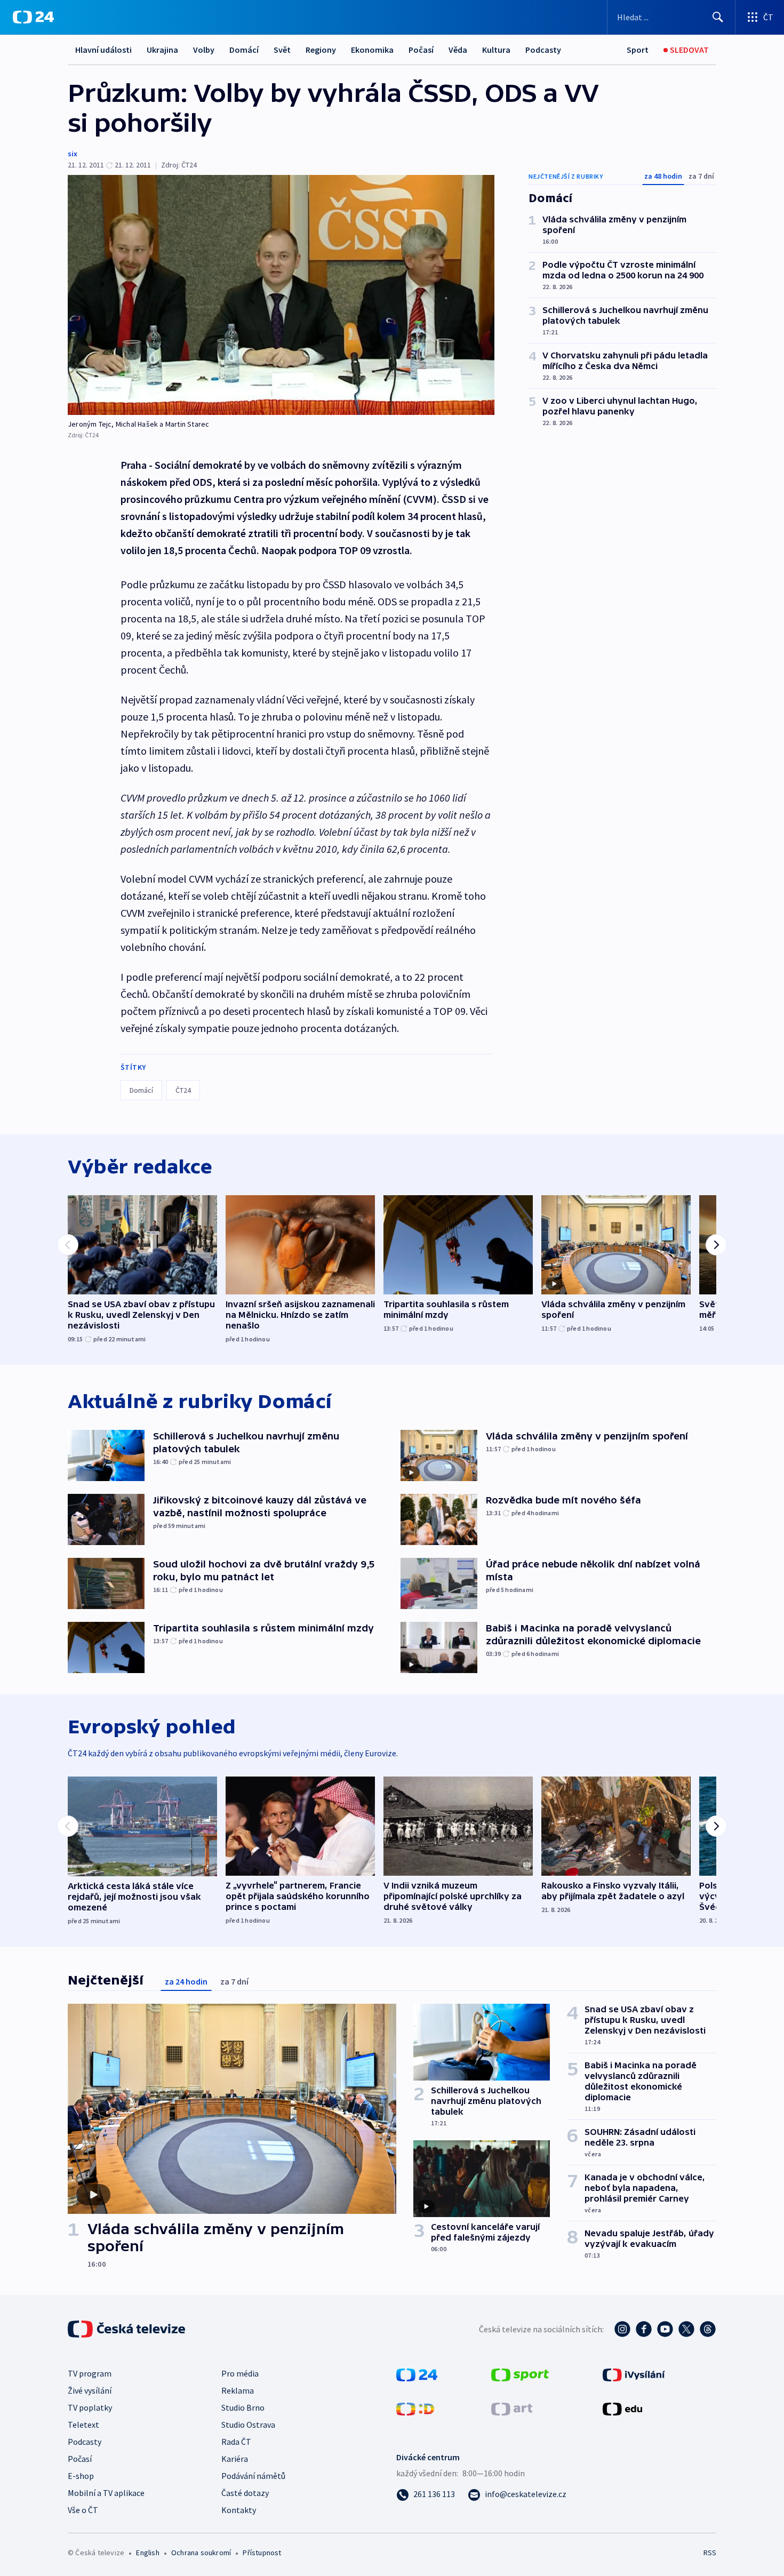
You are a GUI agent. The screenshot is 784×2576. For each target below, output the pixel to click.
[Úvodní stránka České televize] (127, 2329)
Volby (204, 50)
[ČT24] (33, 17)
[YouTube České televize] (665, 2329)
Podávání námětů (253, 2476)
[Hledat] (718, 17)
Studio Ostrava (248, 2425)
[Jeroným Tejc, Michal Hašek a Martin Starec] (281, 295)
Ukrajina (162, 50)
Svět (282, 50)
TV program (90, 2373)
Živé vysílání (90, 2390)
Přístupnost (262, 2553)
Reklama (238, 2390)
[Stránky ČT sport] (520, 2374)
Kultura (496, 50)
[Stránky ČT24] (417, 2374)
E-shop (81, 2476)
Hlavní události (103, 50)
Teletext (83, 2425)
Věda (458, 50)
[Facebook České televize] (644, 2329)
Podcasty (543, 50)
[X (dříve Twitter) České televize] (686, 2329)
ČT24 (183, 1090)
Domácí (244, 50)
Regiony (321, 50)
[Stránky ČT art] (512, 2408)
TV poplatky (90, 2407)
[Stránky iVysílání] (634, 2374)
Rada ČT (236, 2442)
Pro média (240, 2373)
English (147, 2553)
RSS (710, 2553)
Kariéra (235, 2459)
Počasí (421, 50)
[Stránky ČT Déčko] (415, 2408)
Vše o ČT (83, 2510)
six (73, 154)
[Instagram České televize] (622, 2329)
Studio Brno (243, 2407)
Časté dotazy (245, 2493)
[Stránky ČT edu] (622, 2408)
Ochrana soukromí (201, 2553)
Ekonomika (372, 50)
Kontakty (239, 2510)
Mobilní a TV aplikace (106, 2493)
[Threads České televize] (708, 2329)
